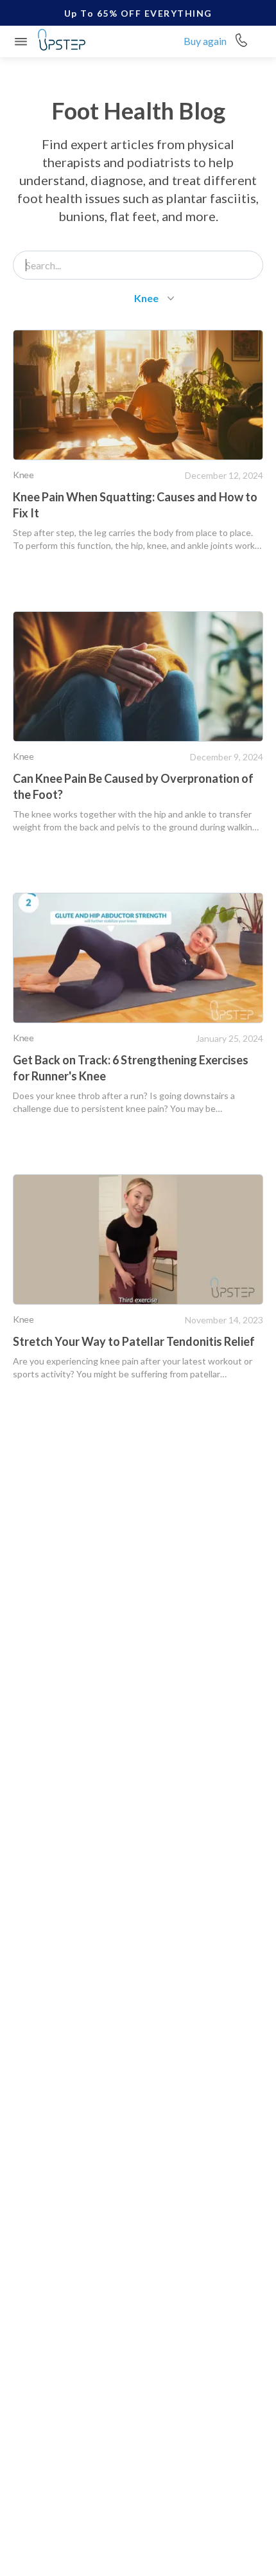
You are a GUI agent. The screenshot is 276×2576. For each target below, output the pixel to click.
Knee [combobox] (146, 298)
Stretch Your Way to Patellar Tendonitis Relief (134, 1341)
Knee (23, 475)
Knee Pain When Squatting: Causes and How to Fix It (135, 505)
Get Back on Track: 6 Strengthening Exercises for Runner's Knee (131, 1068)
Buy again (205, 41)
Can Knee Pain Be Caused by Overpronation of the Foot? (133, 786)
